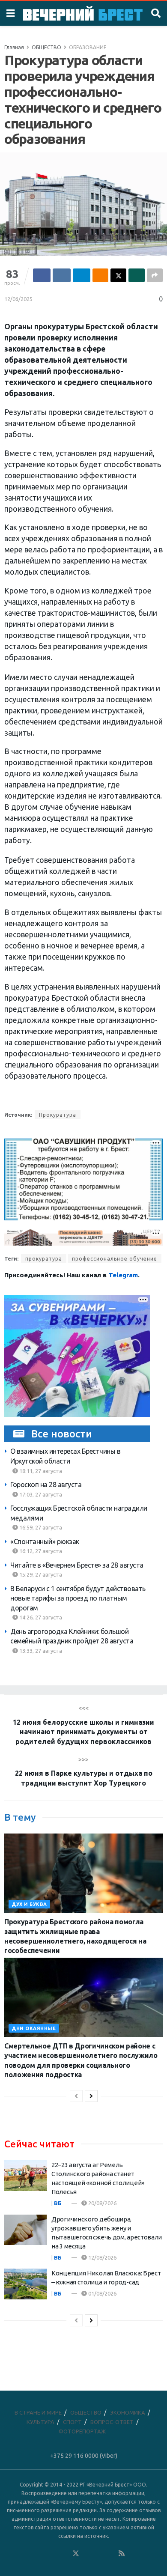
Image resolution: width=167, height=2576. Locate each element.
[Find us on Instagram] (99, 2554)
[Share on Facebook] (42, 275)
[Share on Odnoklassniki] (100, 275)
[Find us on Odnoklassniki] (64, 2554)
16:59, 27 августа (40, 1527)
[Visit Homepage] (83, 13)
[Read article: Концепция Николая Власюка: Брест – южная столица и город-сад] (26, 2284)
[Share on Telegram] (82, 275)
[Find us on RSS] (122, 2554)
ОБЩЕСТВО (46, 47)
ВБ (58, 2203)
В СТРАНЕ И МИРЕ (38, 2412)
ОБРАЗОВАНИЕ (88, 47)
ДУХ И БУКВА (29, 1904)
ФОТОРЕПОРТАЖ (82, 2431)
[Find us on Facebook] (41, 2554)
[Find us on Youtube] (110, 2554)
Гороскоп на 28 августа (46, 1485)
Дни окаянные (34, 2028)
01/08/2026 (102, 2293)
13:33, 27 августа (40, 1651)
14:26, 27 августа (40, 1617)
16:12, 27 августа (40, 1551)
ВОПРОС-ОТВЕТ (112, 2422)
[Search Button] (156, 13)
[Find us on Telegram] (87, 2554)
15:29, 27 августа (40, 1574)
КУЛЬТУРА (40, 2422)
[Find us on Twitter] (76, 2554)
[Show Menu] (10, 13)
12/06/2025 (18, 299)
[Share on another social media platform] (155, 275)
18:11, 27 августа (40, 1471)
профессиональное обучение (115, 1259)
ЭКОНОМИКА (128, 2412)
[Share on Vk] (61, 275)
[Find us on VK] (53, 2554)
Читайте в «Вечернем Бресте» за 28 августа (77, 1565)
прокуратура (44, 1259)
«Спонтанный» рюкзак (45, 1541)
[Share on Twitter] (118, 275)
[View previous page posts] (76, 2096)
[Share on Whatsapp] (136, 275)
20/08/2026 (102, 2203)
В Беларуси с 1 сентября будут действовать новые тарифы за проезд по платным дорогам (78, 1598)
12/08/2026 (102, 2257)
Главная (14, 47)
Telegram (123, 1275)
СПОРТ (72, 2422)
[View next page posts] (91, 2096)
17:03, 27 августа (40, 1494)
